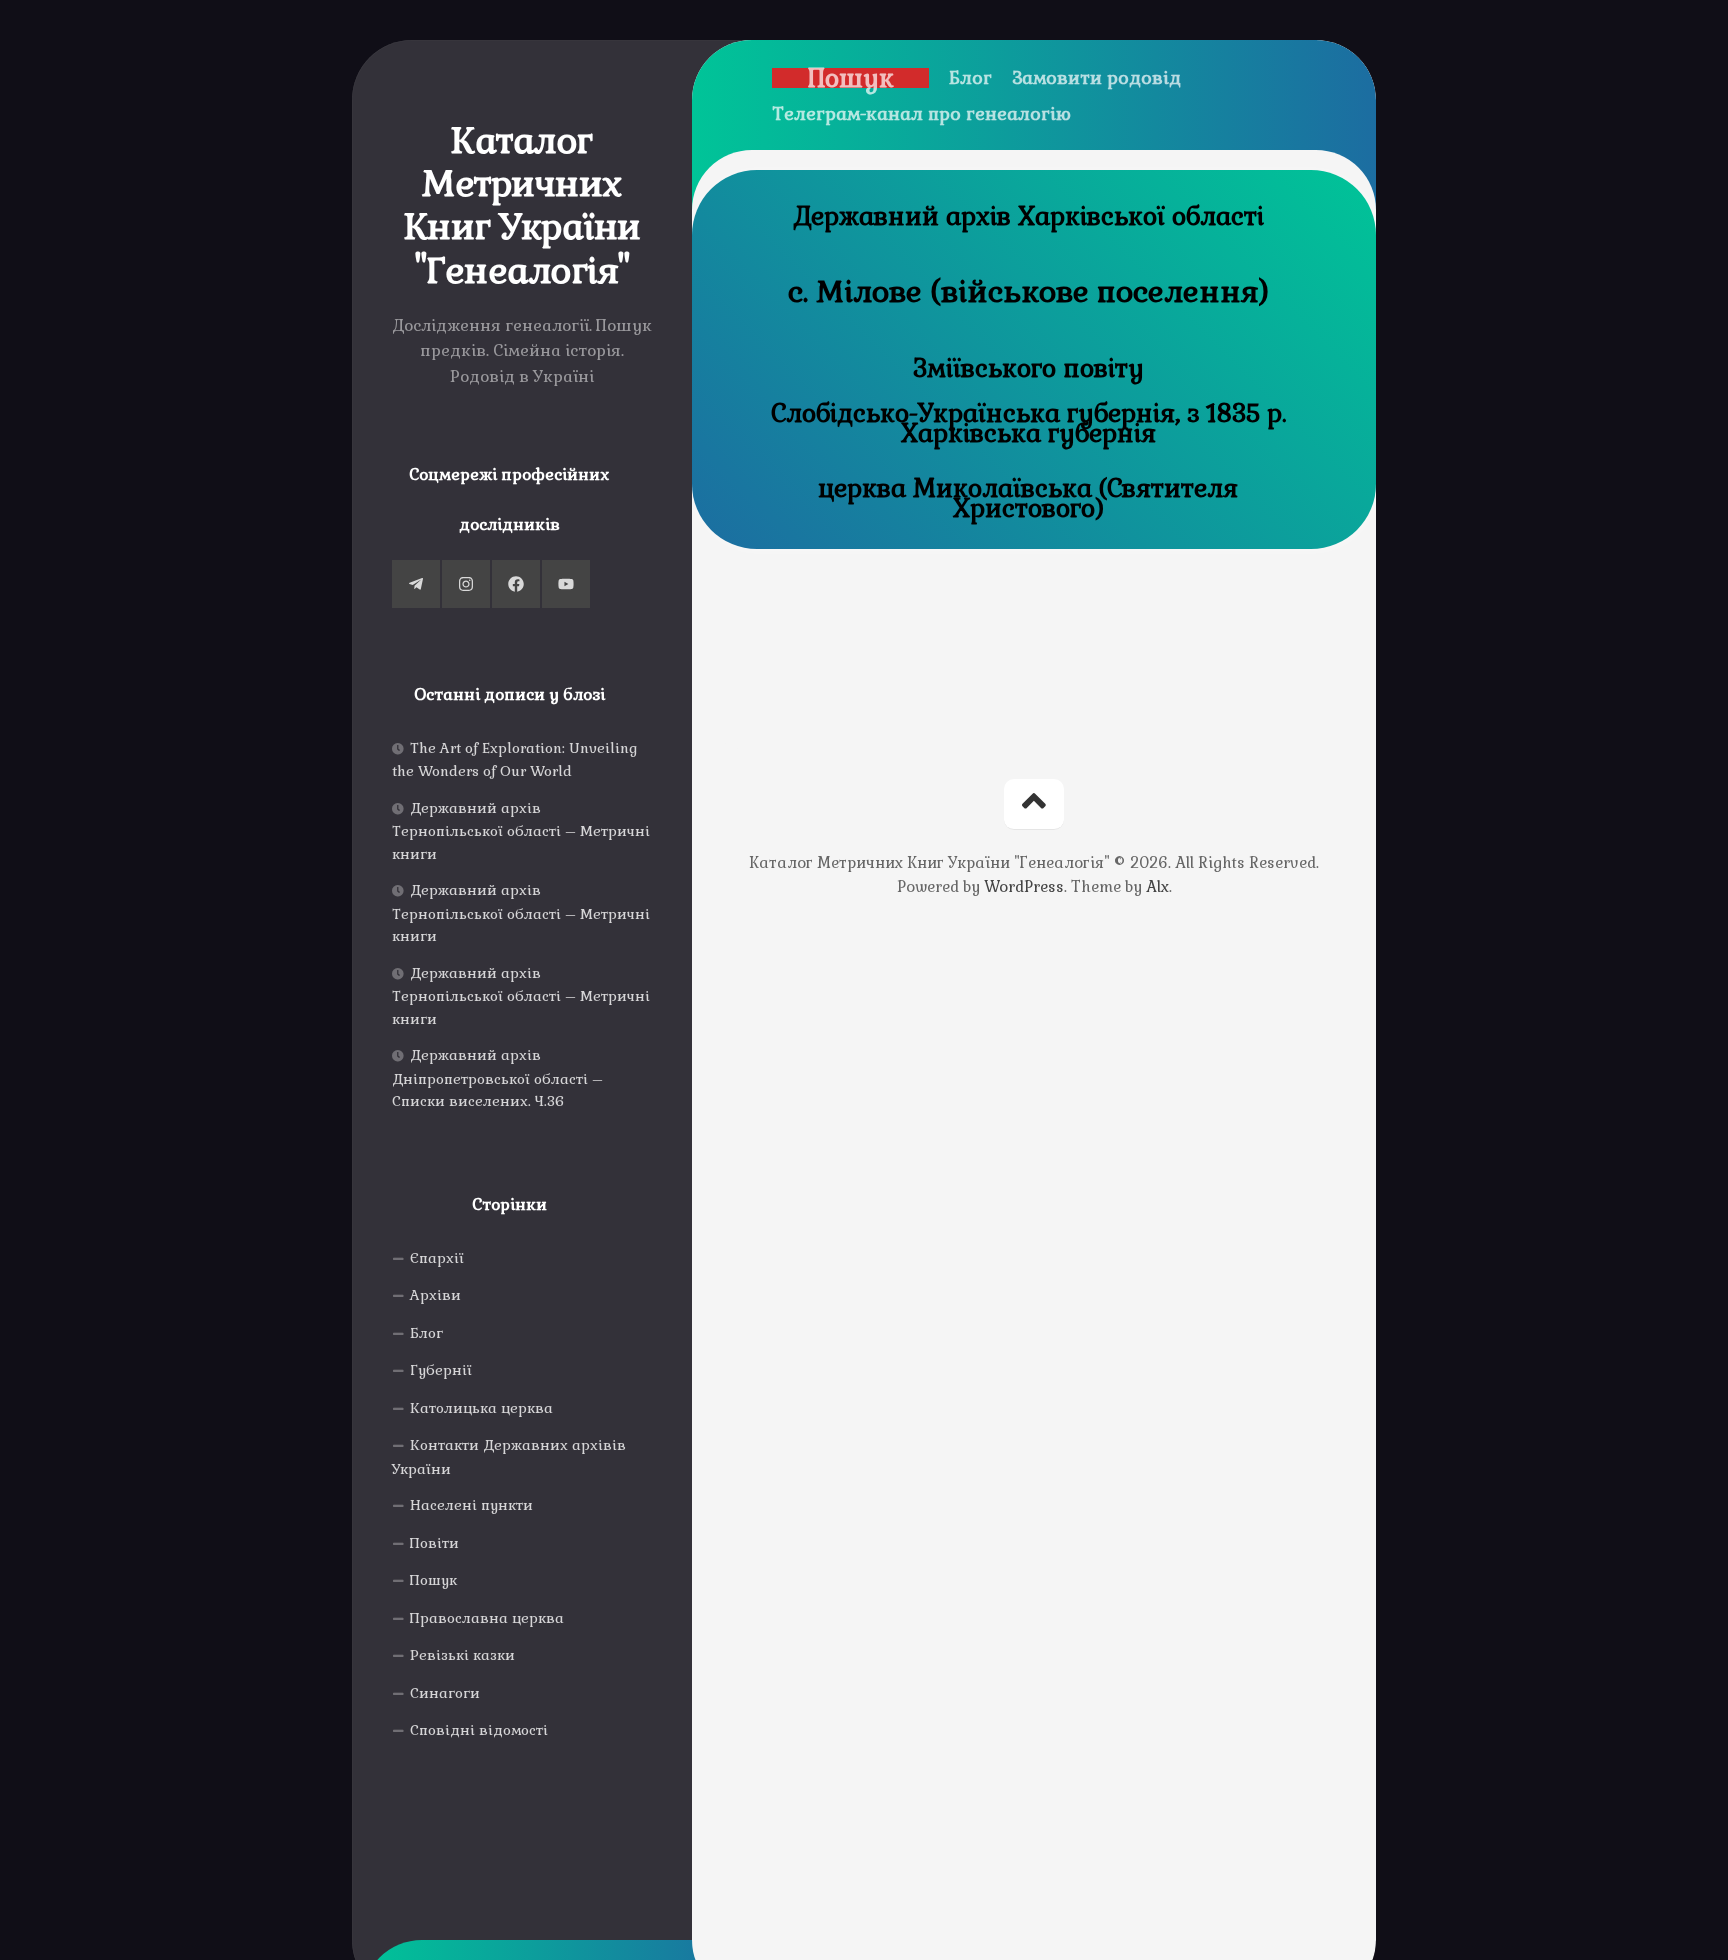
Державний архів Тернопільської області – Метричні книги (521, 831)
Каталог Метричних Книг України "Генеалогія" (522, 206)
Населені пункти (471, 1505)
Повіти (434, 1543)
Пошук (433, 1580)
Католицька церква (481, 1408)
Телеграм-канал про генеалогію (921, 114)
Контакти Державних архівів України (509, 1457)
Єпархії (437, 1258)
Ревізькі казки (462, 1655)
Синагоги (445, 1693)
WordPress (1024, 886)
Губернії (441, 1370)
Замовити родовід (1096, 78)
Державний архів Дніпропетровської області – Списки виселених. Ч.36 (497, 1078)
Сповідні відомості (479, 1730)
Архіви (435, 1295)
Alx (1157, 886)
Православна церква (487, 1618)
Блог (426, 1333)
